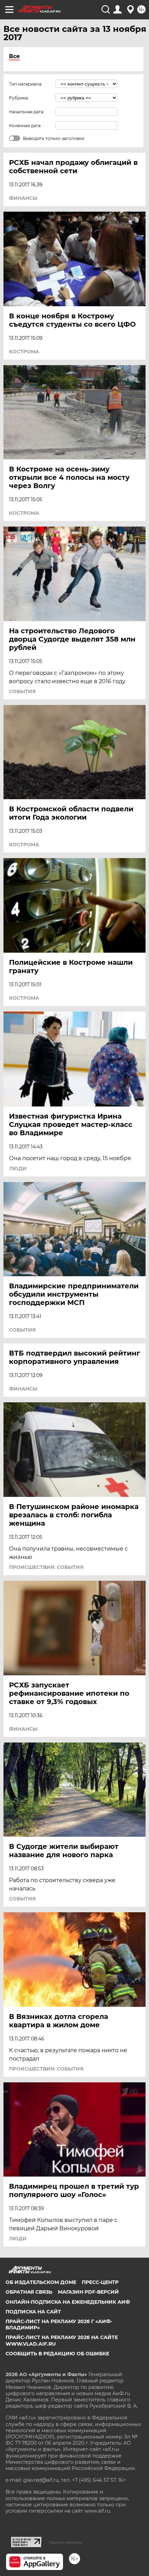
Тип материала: (26, 84)
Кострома (24, 352)
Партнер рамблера (65, 2542)
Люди (18, 1168)
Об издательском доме (41, 2282)
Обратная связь (29, 2292)
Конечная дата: (25, 126)
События (22, 691)
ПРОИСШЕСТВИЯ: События (46, 1567)
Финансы (23, 198)
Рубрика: (19, 98)
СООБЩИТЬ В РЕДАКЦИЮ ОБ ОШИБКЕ (57, 2354)
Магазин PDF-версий (88, 2292)
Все (14, 56)
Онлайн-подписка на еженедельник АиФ (68, 2302)
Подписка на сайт (33, 2312)
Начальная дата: (27, 112)
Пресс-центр (100, 2282)
